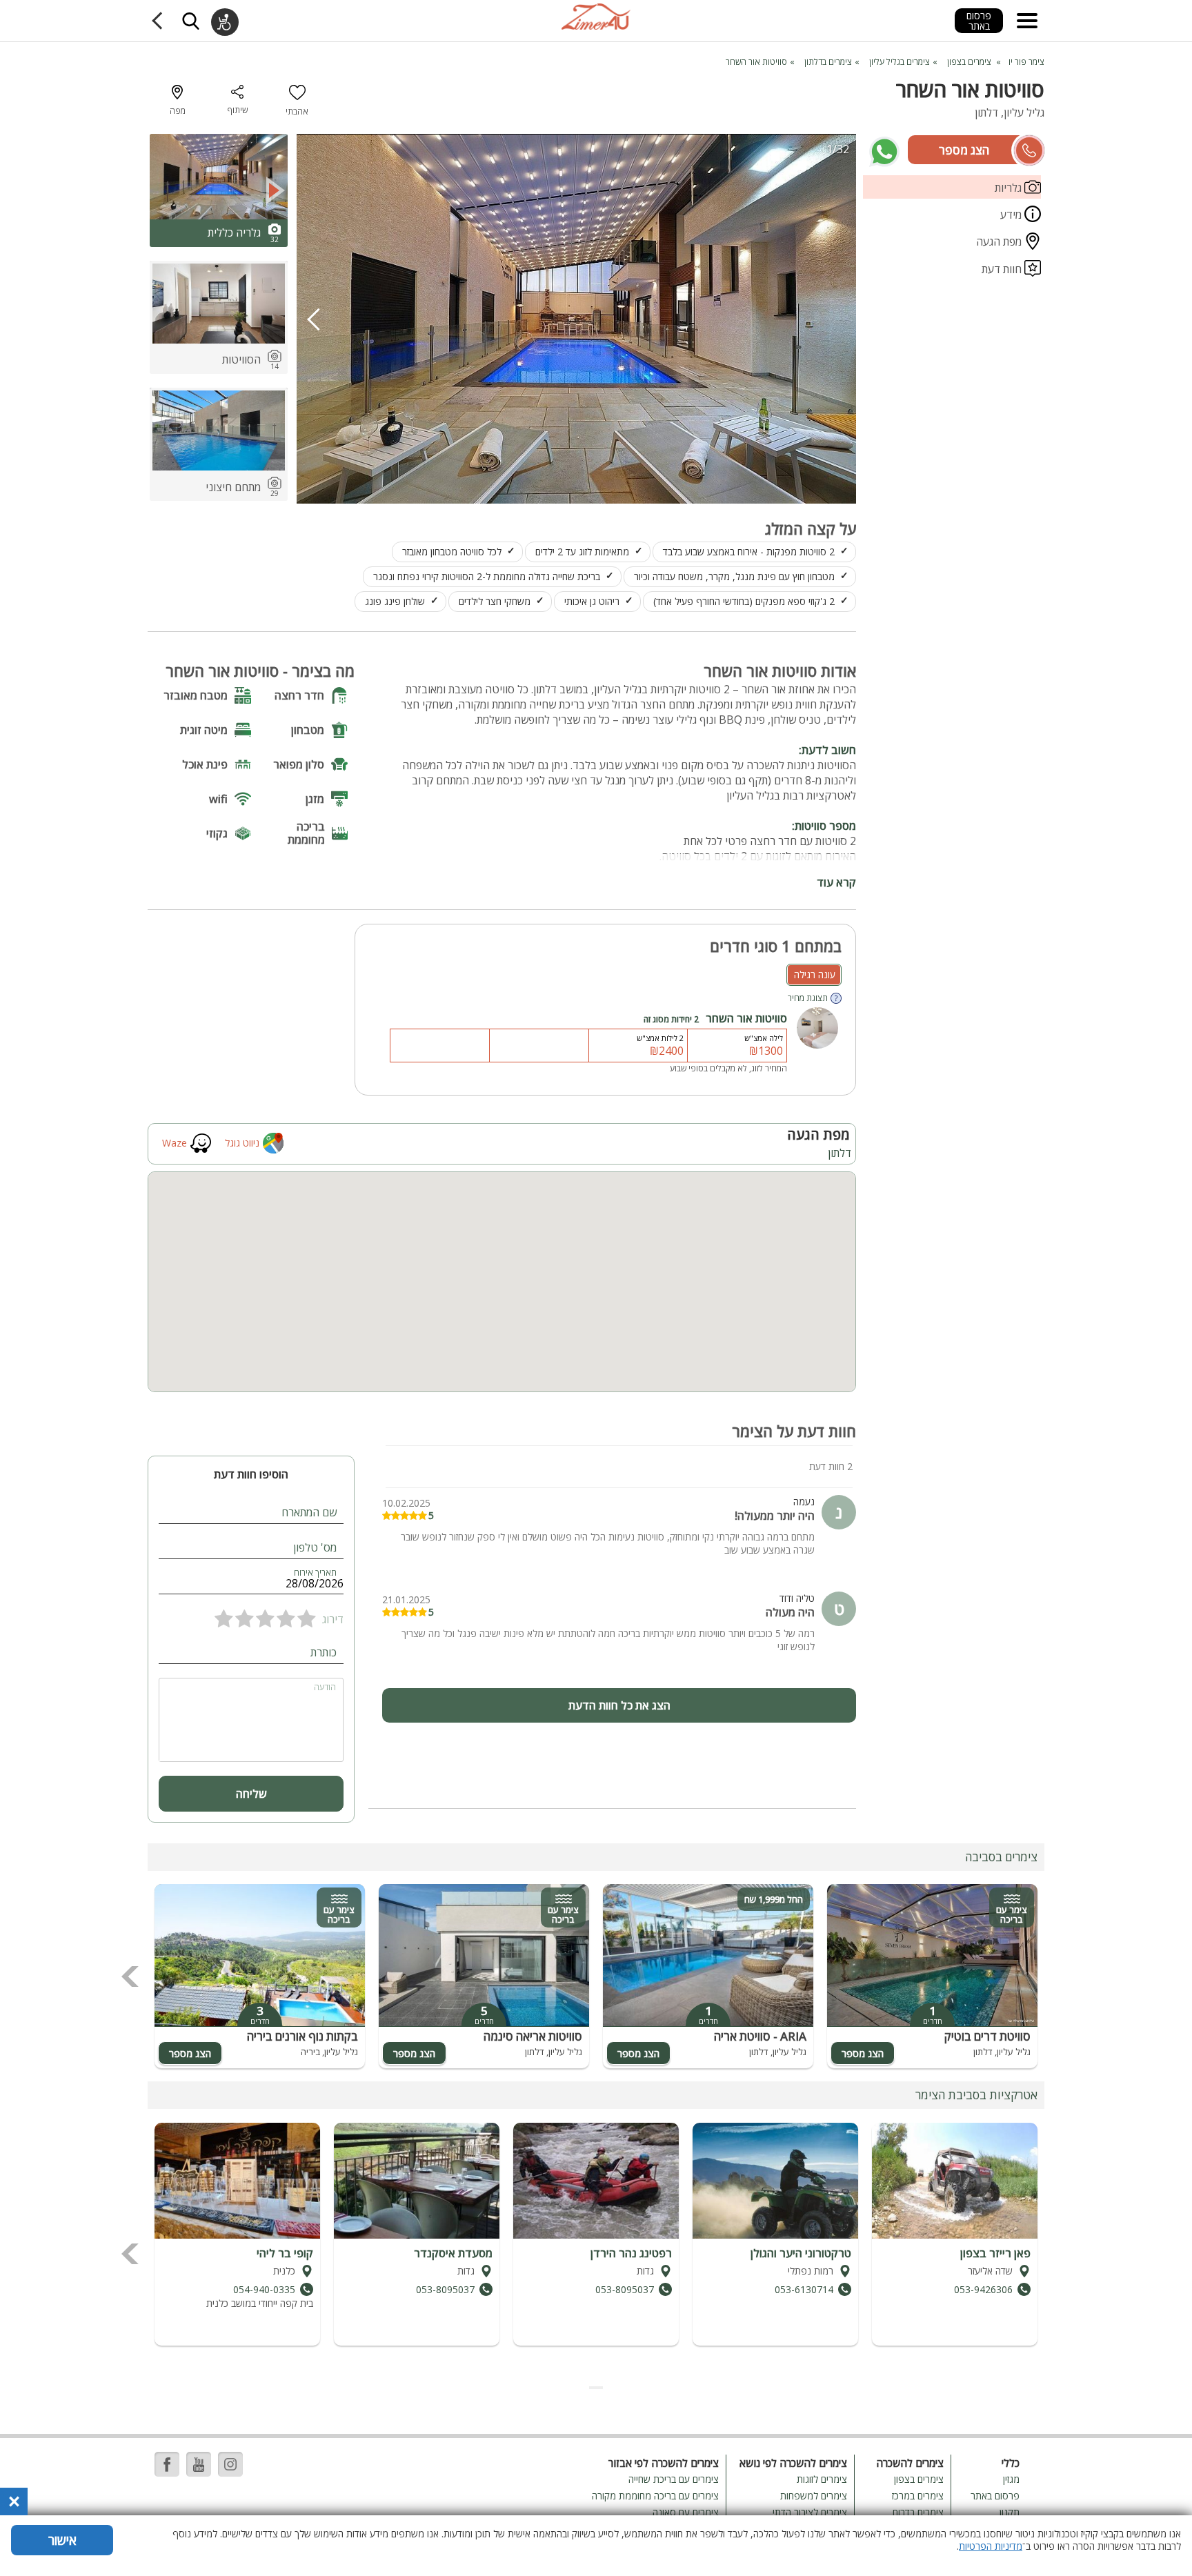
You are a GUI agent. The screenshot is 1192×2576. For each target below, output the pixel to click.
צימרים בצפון (919, 2479)
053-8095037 (625, 2289)
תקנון (1010, 2512)
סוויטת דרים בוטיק (987, 2036)
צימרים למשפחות (814, 2496)
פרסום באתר (979, 21)
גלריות (1010, 188)
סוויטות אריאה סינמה (533, 2036)
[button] (602, 2388)
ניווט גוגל (242, 1143)
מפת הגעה (1000, 241)
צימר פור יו (1026, 62)
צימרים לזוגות (822, 2479)
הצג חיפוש (190, 21)
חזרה (160, 21)
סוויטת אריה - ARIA (760, 2036)
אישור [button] (62, 2540)
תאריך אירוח (315, 1573)
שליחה (251, 1794)
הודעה (325, 1687)
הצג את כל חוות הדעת (619, 1705)
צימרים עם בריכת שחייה (674, 2479)
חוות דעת (1003, 269)
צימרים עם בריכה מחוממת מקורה (655, 2496)
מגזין (1011, 2479)
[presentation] (314, 319)
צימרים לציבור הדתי (810, 2512)
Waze (175, 1143)
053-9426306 (983, 2289)
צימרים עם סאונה (686, 2512)
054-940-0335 (264, 2289)
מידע (1012, 215)
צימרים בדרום (918, 2512)
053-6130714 (804, 2289)
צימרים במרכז (918, 2496)
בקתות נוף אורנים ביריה (302, 2036)
